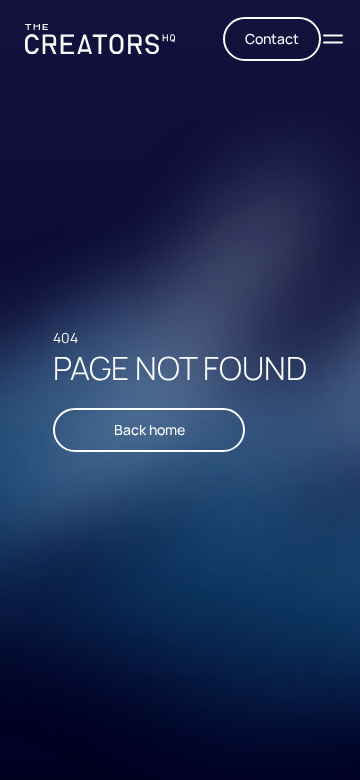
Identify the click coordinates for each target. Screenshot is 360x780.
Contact (272, 38)
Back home (149, 429)
